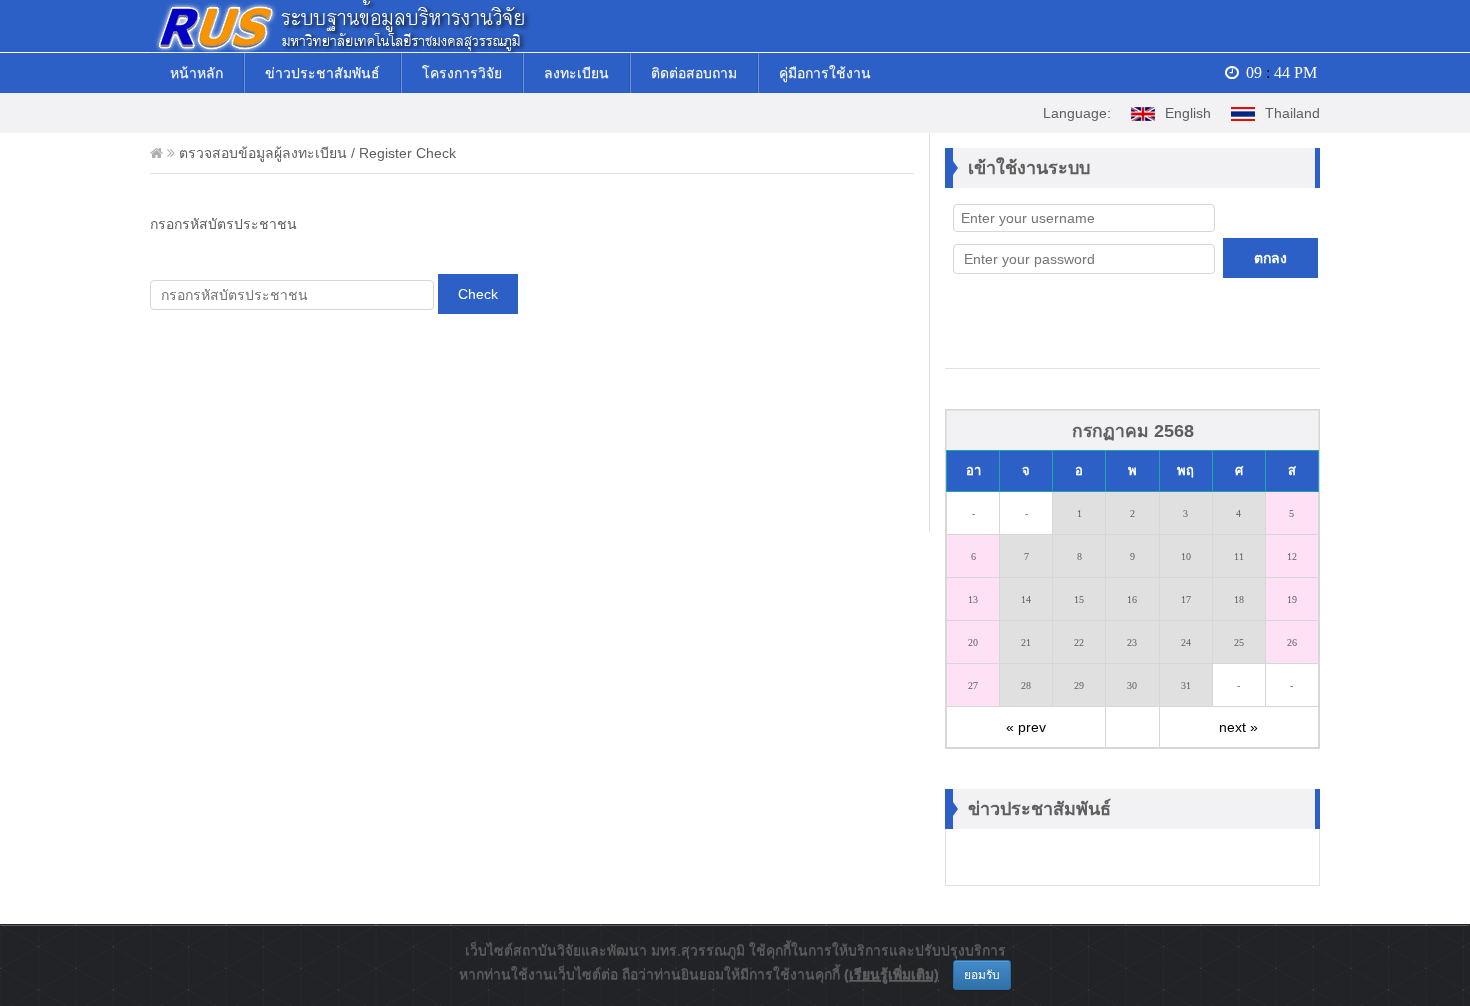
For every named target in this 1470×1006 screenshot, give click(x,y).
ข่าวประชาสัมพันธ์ (322, 73)
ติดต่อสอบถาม (694, 73)
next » (1238, 727)
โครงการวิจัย (462, 73)
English (1188, 113)
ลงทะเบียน (576, 73)
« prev (1026, 727)
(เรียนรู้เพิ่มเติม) (891, 974)
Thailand (1292, 113)
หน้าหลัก (196, 73)
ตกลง (1270, 258)
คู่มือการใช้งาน (825, 73)
